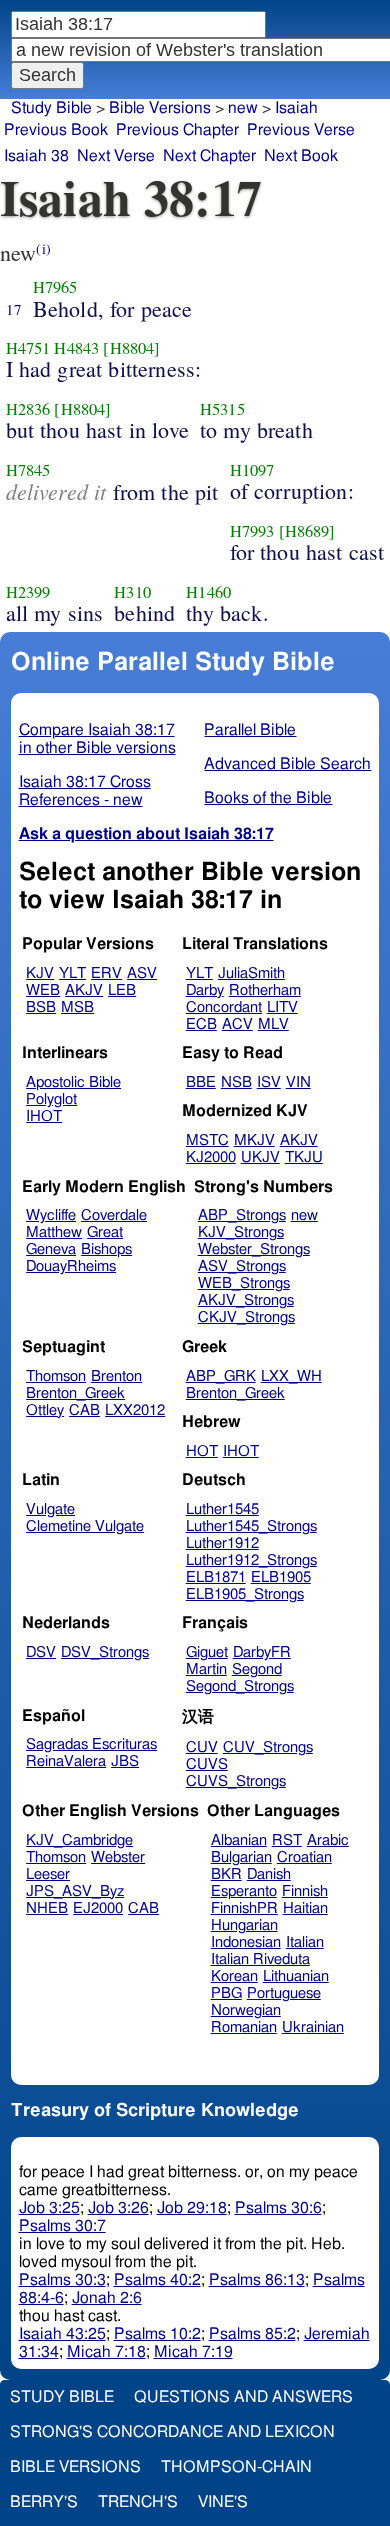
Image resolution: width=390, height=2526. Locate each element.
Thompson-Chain (236, 2467)
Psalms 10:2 (157, 2334)
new (304, 1215)
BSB (41, 1007)
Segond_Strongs (240, 1686)
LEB (122, 990)
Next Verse (116, 156)
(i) (43, 248)
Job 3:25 (49, 2208)
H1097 (252, 470)
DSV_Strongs (105, 1652)
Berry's (44, 2502)
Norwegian (246, 2010)
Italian (305, 1942)
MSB (77, 1007)
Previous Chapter (177, 130)
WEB (43, 990)
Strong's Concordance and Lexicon (172, 2432)
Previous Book (56, 130)
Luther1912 (222, 1543)
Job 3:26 (118, 2208)
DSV (41, 1652)
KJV (40, 973)
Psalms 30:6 (278, 2208)
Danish (269, 1874)
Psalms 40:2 (157, 2280)
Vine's (223, 2502)
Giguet (207, 1652)
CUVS (207, 1764)
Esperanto (244, 1891)
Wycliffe (51, 1215)
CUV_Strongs (268, 1747)
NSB (236, 1082)
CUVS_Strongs (236, 1781)
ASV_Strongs (242, 1266)
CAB (84, 1410)
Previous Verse (301, 130)
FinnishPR (244, 1908)
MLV (273, 1024)
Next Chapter (209, 156)
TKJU (304, 1157)
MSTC (207, 1140)
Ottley (45, 1410)
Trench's (138, 2502)
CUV (202, 1747)
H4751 (28, 348)
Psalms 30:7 (62, 2226)
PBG (226, 1993)
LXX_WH (291, 1376)
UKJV (260, 1157)
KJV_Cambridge (79, 1840)
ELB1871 (216, 1577)
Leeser (48, 1874)
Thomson (56, 1376)
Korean (234, 1976)
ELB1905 (281, 1577)
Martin (206, 1669)
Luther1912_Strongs (251, 1560)
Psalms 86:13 (257, 2280)
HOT (202, 1451)
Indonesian (246, 1942)
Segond (257, 1669)
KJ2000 (211, 1157)
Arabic (328, 1840)
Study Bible (51, 108)
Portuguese (284, 1993)
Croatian (304, 1857)
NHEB (47, 1908)
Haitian (305, 1908)
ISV (269, 1082)
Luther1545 (222, 1509)
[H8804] (131, 348)
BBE (201, 1082)
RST (287, 1840)
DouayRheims (71, 1266)
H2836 (28, 409)
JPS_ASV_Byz (75, 1891)
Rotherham (265, 990)
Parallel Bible (250, 730)
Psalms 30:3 (62, 2280)
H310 (132, 592)
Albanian (239, 1840)
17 (14, 309)
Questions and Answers (243, 2397)
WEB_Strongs (244, 1283)
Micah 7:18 (106, 2352)
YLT (72, 973)
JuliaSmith (251, 973)
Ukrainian (313, 2027)
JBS (125, 1761)
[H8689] (307, 531)
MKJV (254, 1140)
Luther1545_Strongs (251, 1526)
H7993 (252, 531)
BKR (226, 1874)
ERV (106, 973)
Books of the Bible (268, 798)
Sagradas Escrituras (91, 1744)
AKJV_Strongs (246, 1300)
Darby (205, 990)
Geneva (51, 1249)
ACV (237, 1024)
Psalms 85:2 (252, 2334)
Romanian (244, 2027)
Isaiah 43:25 (62, 2334)
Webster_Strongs (254, 1249)
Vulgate (50, 1509)
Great (105, 1232)
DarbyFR (262, 1652)
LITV (282, 1007)
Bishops (106, 1249)
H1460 (208, 592)
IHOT (44, 1116)
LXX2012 (135, 1410)
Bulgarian (241, 1857)
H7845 (28, 470)
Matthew (54, 1232)
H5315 (222, 409)
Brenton (116, 1376)
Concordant (224, 1007)
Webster (118, 1857)
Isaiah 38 (36, 156)
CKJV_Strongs (246, 1317)
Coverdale (114, 1215)
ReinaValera (66, 1761)
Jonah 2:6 (107, 2298)
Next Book (301, 156)
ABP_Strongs (242, 1215)
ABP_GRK (221, 1376)
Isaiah (296, 108)
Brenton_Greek (75, 1393)
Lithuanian (296, 1976)
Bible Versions (160, 108)
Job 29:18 (192, 2208)
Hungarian (244, 1925)
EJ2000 (98, 1908)
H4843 (76, 348)
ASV (142, 973)
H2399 (28, 592)
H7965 (55, 287)
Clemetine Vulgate (85, 1526)
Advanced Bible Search (287, 764)
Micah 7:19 (193, 2352)
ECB (201, 1024)
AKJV (84, 990)
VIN (298, 1082)
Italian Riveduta (260, 1959)
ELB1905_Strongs (245, 1594)
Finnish (305, 1891)
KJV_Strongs (241, 1232)
